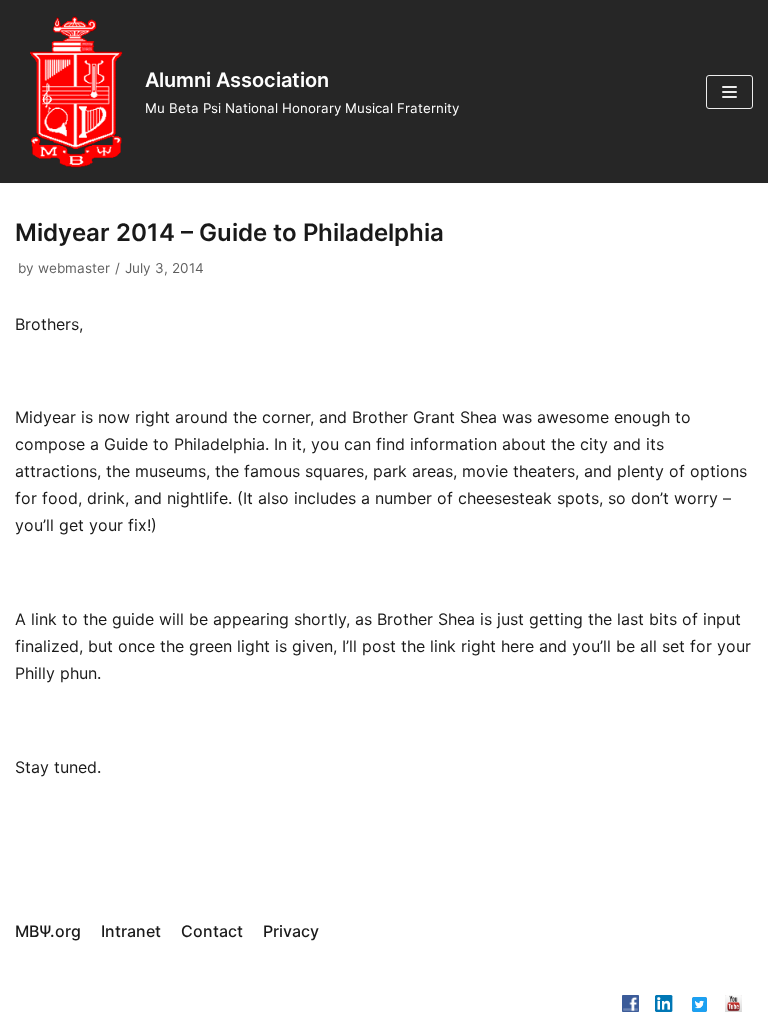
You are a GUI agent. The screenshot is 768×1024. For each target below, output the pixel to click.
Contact (212, 931)
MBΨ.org (48, 931)
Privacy (291, 931)
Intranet (131, 931)
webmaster (74, 268)
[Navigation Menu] (729, 92)
